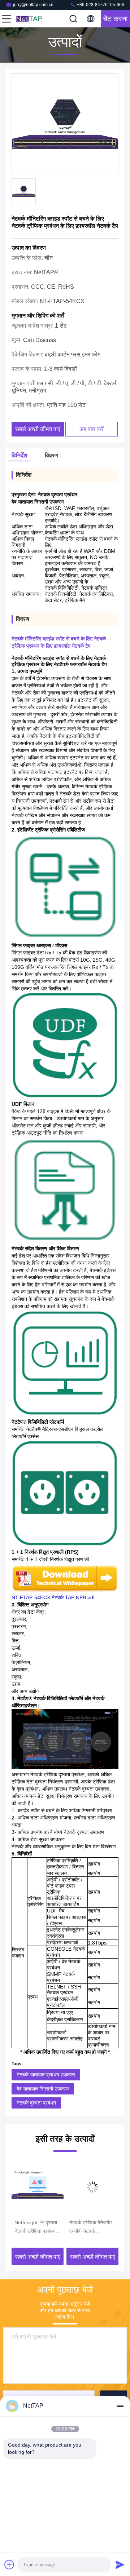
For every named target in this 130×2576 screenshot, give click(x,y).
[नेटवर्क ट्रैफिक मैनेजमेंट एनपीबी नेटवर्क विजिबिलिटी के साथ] (80, 2187)
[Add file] (9, 2564)
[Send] (120, 2564)
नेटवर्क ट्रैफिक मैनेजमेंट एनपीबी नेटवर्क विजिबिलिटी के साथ (78, 2227)
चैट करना (115, 19)
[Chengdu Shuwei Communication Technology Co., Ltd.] (30, 19)
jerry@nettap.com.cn (33, 5)
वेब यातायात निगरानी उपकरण (43, 2089)
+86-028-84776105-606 (100, 5)
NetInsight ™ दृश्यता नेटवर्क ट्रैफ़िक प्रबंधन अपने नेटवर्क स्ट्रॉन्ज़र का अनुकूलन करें (25, 2227)
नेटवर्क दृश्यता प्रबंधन (36, 2103)
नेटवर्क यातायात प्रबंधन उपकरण (46, 2075)
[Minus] (120, 2406)
